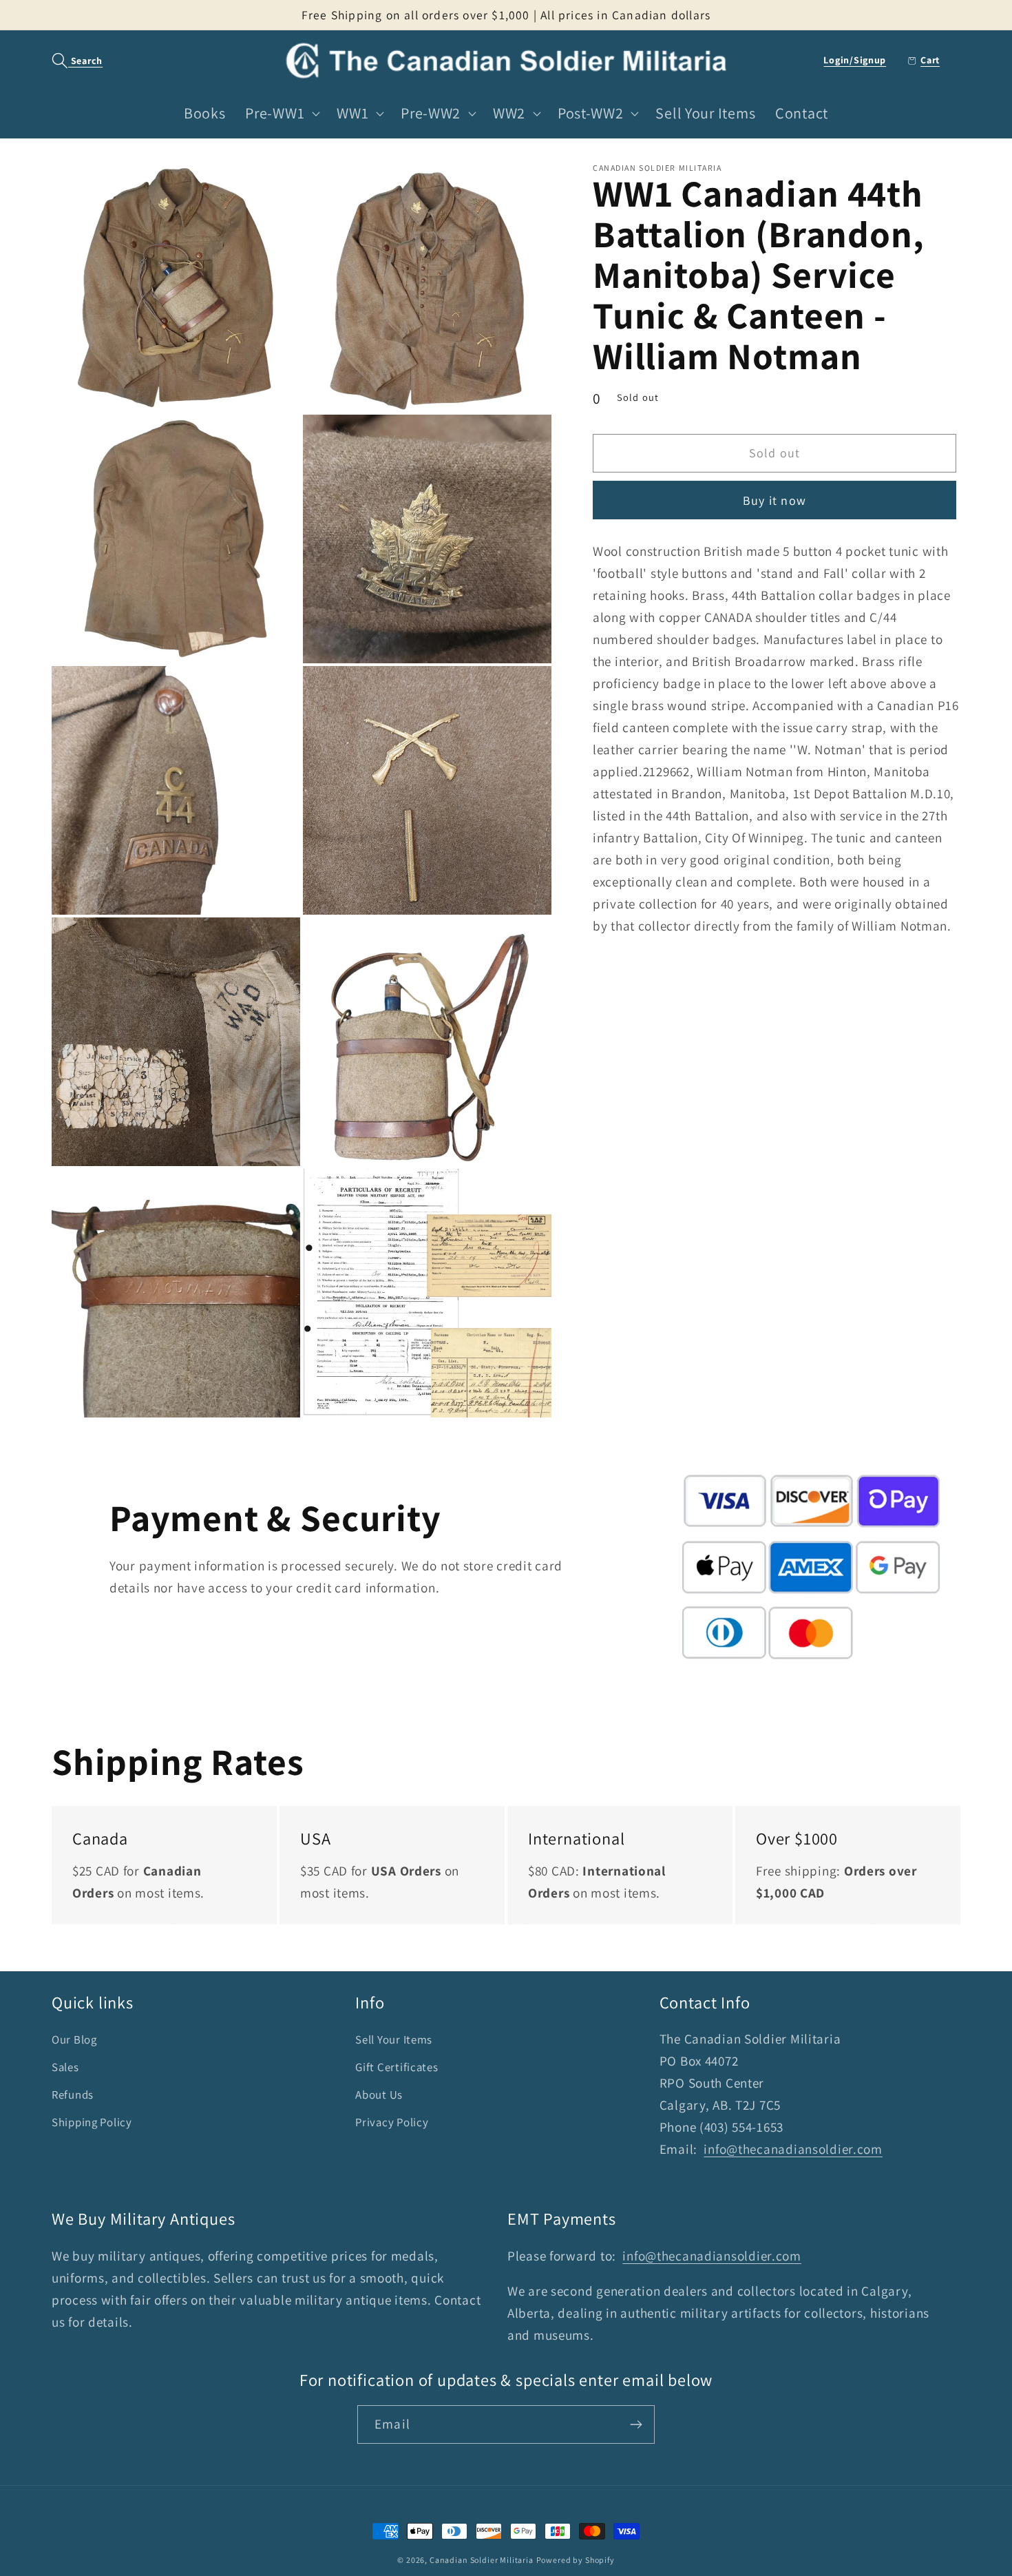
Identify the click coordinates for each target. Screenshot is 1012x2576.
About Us (379, 2095)
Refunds (73, 2095)
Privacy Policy (392, 2122)
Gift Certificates (397, 2067)
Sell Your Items (394, 2039)
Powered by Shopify (576, 2560)
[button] (70, 61)
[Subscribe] (636, 2424)
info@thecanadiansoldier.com (793, 2149)
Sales (65, 2067)
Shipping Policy (92, 2122)
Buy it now (774, 500)
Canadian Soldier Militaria (482, 2560)
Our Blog (74, 2039)
